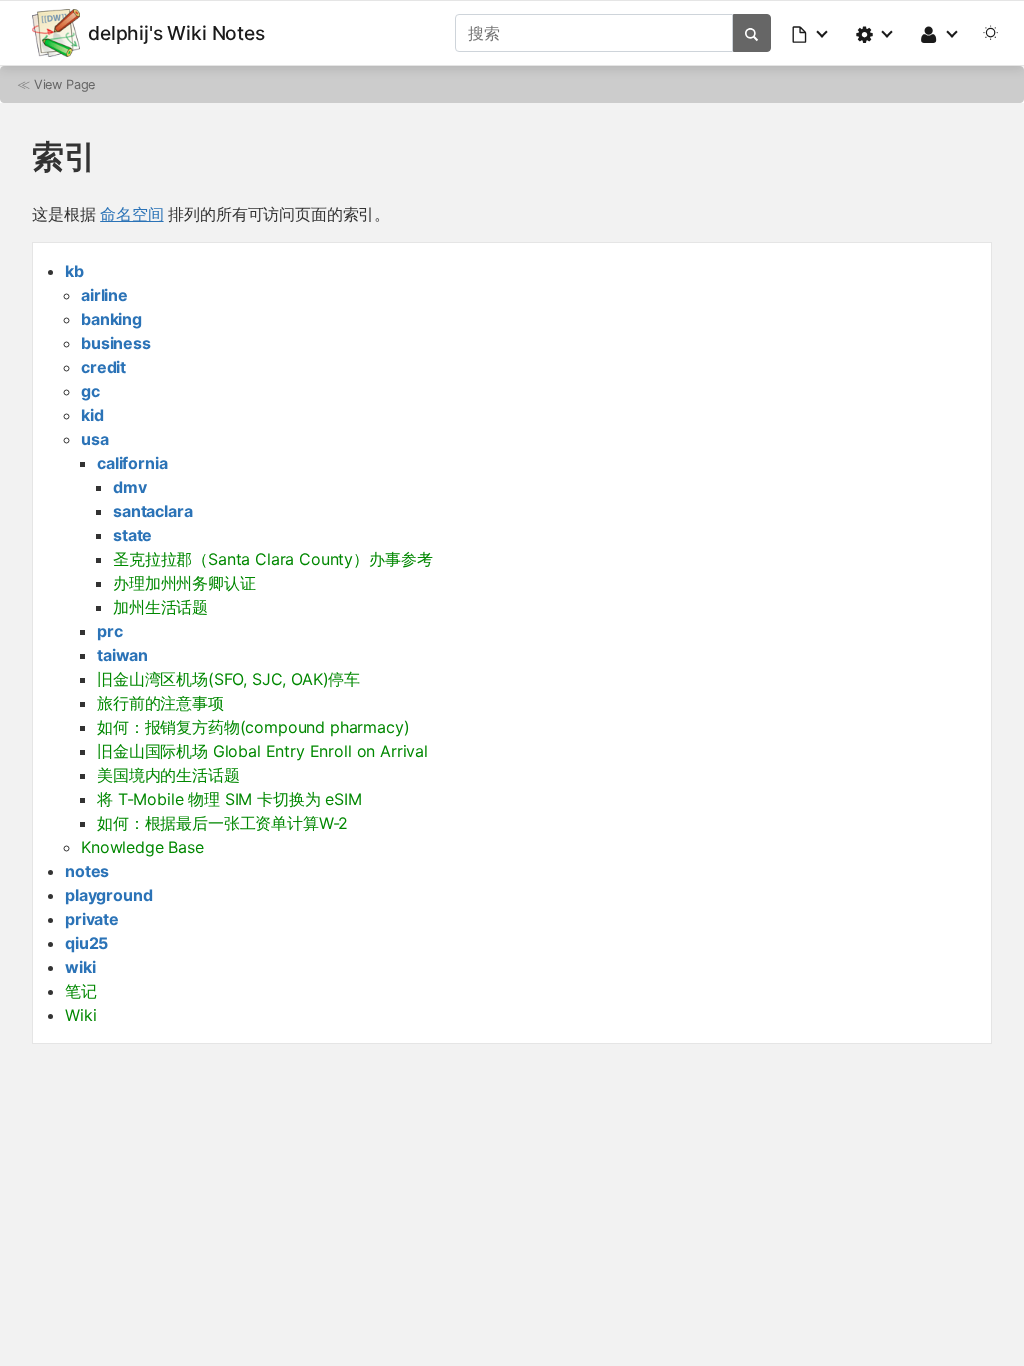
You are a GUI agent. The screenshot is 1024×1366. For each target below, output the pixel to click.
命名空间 (131, 214)
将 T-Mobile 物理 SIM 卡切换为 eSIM (229, 799)
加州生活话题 (160, 607)
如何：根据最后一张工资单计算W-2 (222, 823)
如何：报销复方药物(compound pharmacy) (253, 727)
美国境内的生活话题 (168, 775)
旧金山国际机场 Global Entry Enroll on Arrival (262, 751)
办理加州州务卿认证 (184, 583)
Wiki (80, 1015)
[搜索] (751, 33)
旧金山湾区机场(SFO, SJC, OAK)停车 (228, 679)
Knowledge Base (142, 847)
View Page (65, 84)
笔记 (81, 991)
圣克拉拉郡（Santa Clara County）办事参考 (272, 559)
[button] (811, 33)
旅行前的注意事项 (160, 703)
